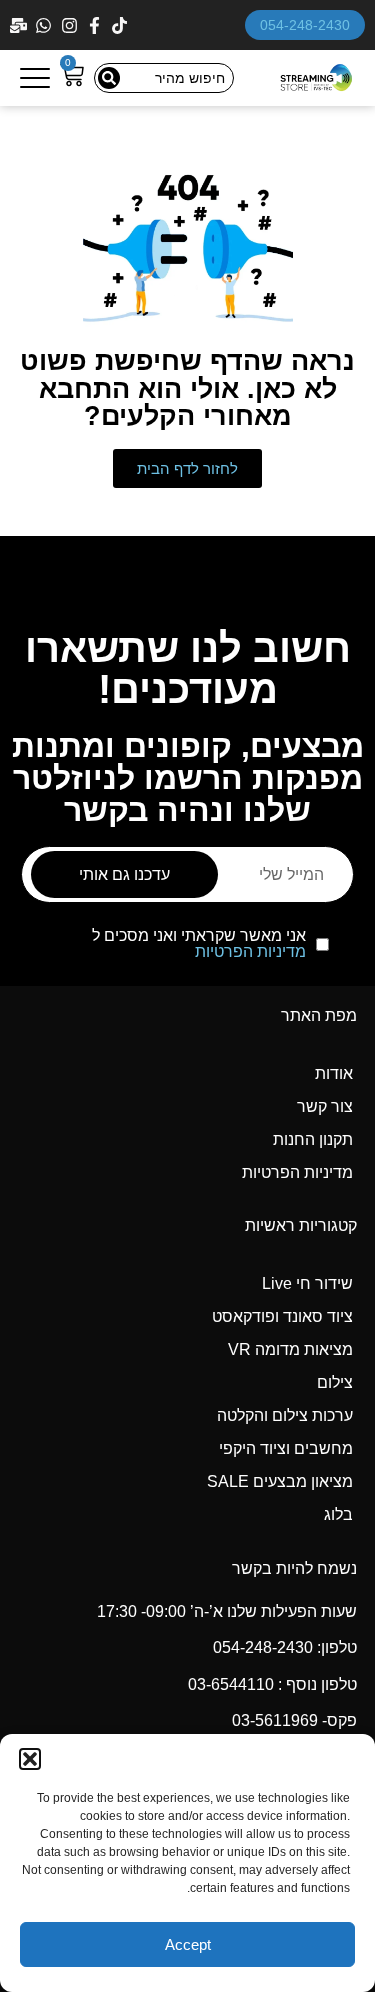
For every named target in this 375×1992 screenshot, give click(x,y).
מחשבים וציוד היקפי (286, 1448)
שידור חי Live (307, 1283)
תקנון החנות (313, 1139)
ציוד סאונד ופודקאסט (282, 1316)
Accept (188, 1944)
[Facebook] (96, 25)
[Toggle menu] (35, 78)
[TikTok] (121, 25)
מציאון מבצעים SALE (280, 1481)
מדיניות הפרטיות (250, 951)
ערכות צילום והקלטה (285, 1415)
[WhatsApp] (45, 25)
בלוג (338, 1514)
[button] (30, 1759)
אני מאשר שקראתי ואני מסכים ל (199, 944)
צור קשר (325, 1106)
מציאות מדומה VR (290, 1349)
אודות (334, 1073)
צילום (335, 1382)
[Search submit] (109, 78)
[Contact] (20, 25)
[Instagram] (71, 25)
